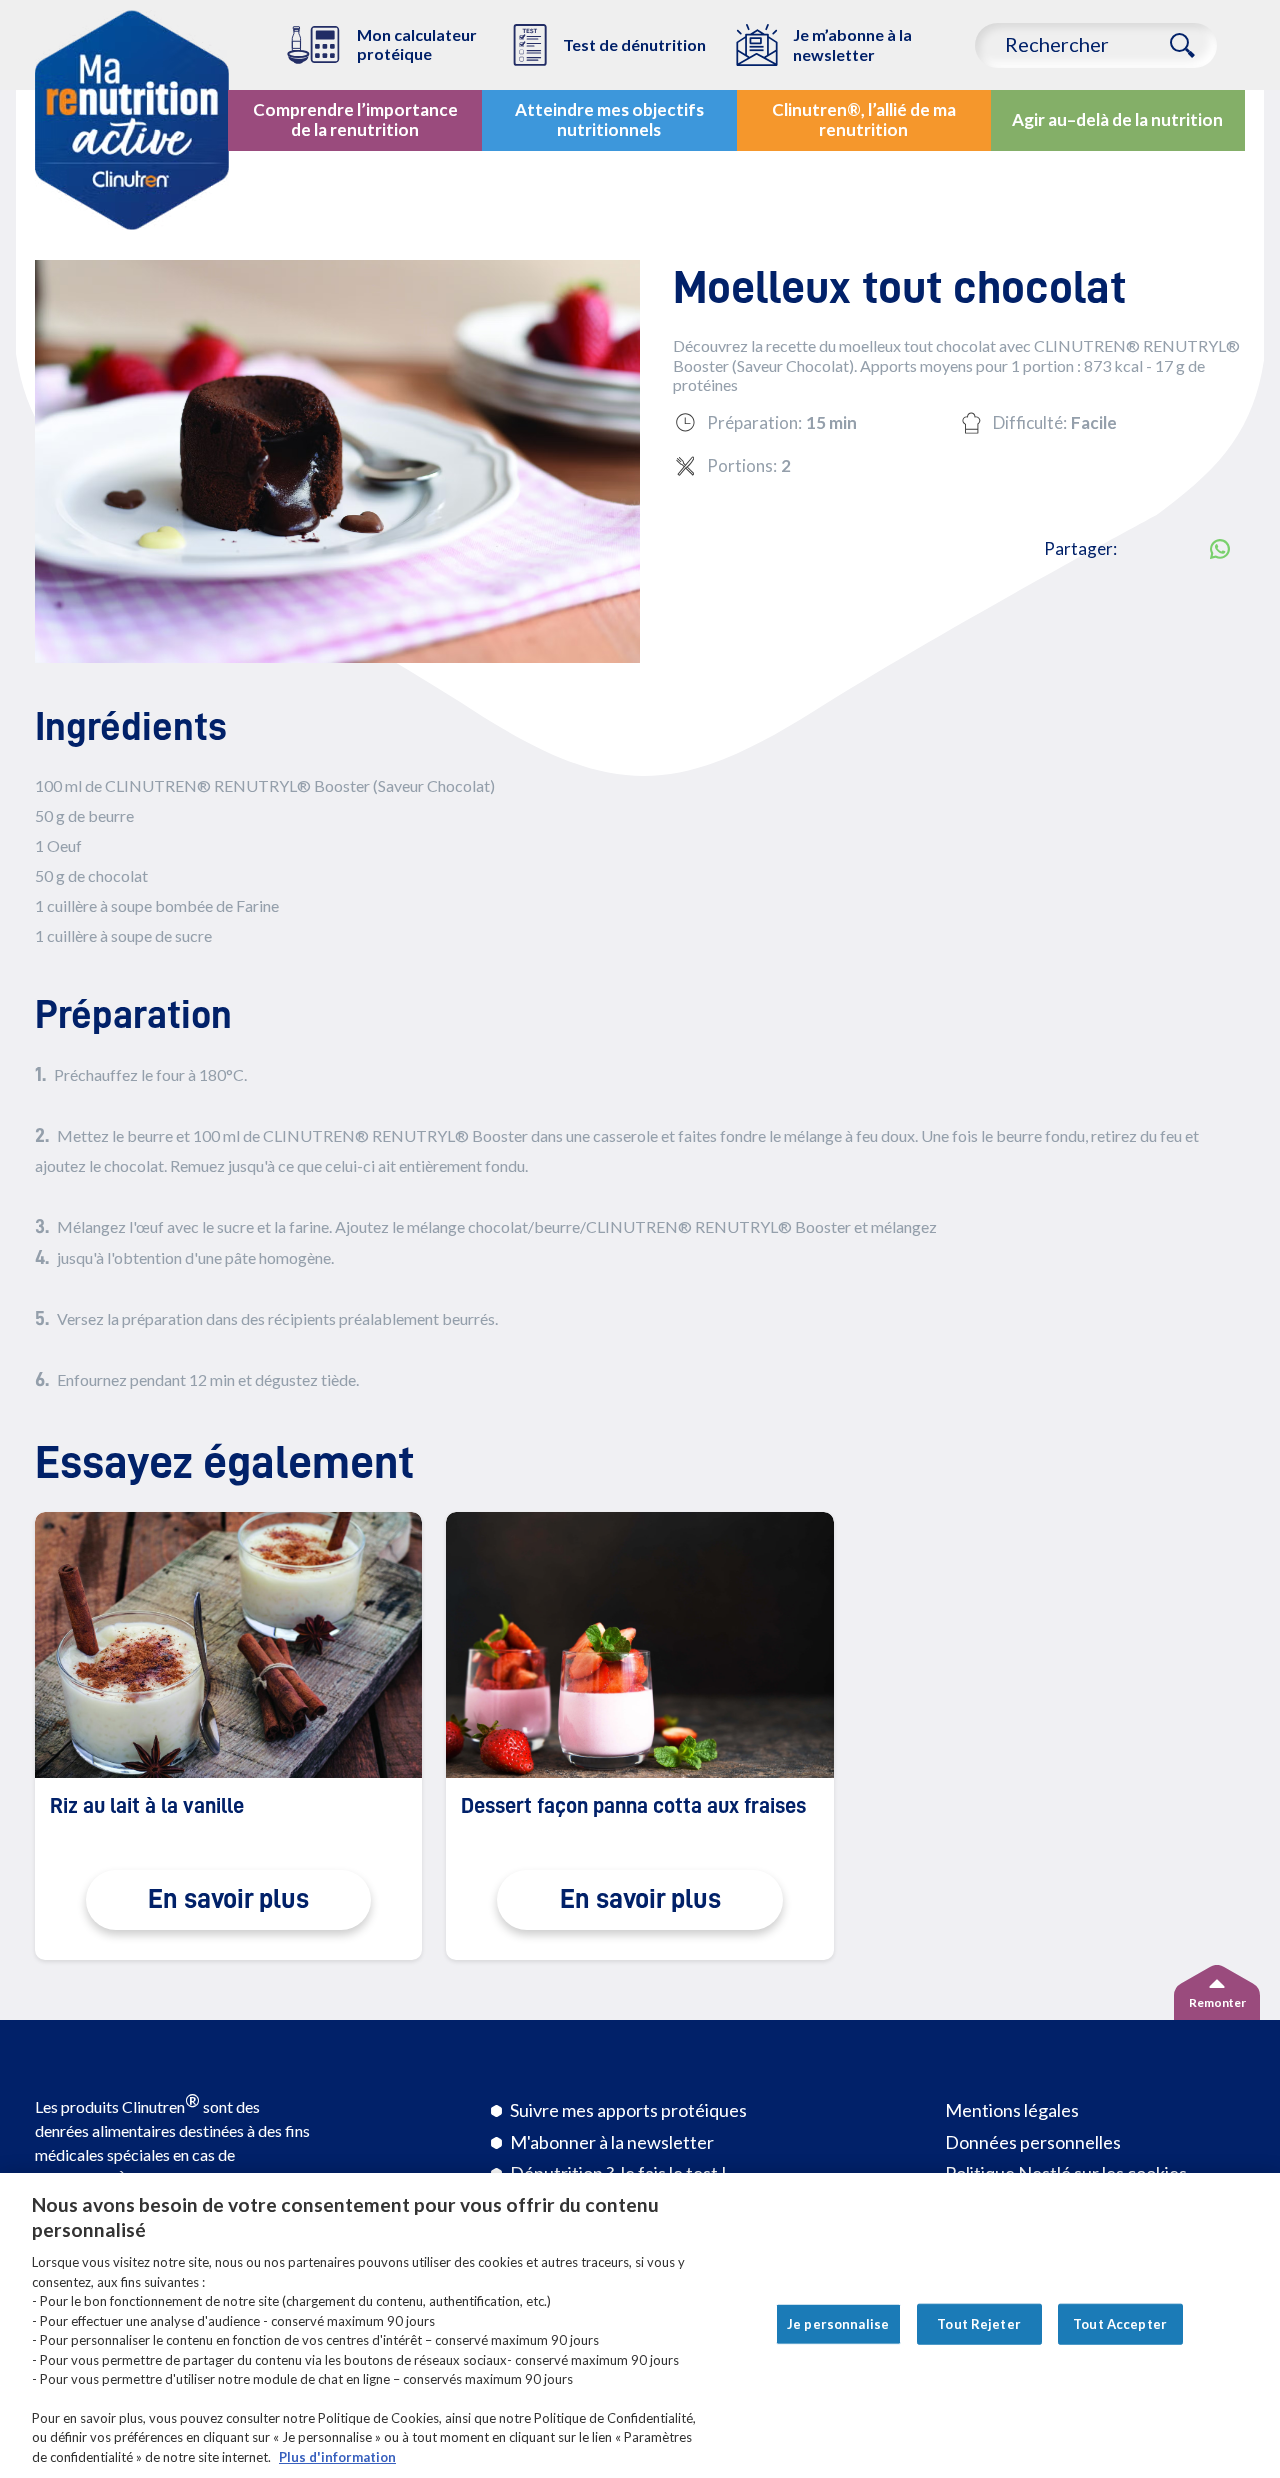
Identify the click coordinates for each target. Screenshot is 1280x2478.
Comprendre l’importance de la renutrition (355, 119)
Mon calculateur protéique (417, 44)
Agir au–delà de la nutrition (1117, 119)
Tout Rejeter (979, 2323)
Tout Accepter (1120, 2323)
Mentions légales (1012, 2110)
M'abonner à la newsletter (612, 2142)
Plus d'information (337, 2457)
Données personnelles (1033, 2142)
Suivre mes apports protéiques (628, 2110)
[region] (640, 2325)
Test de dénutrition (634, 44)
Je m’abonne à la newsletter (852, 44)
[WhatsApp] (1220, 549)
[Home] (132, 120)
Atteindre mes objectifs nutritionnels (609, 119)
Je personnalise (838, 2323)
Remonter (1217, 2002)
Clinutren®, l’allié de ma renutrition (864, 119)
